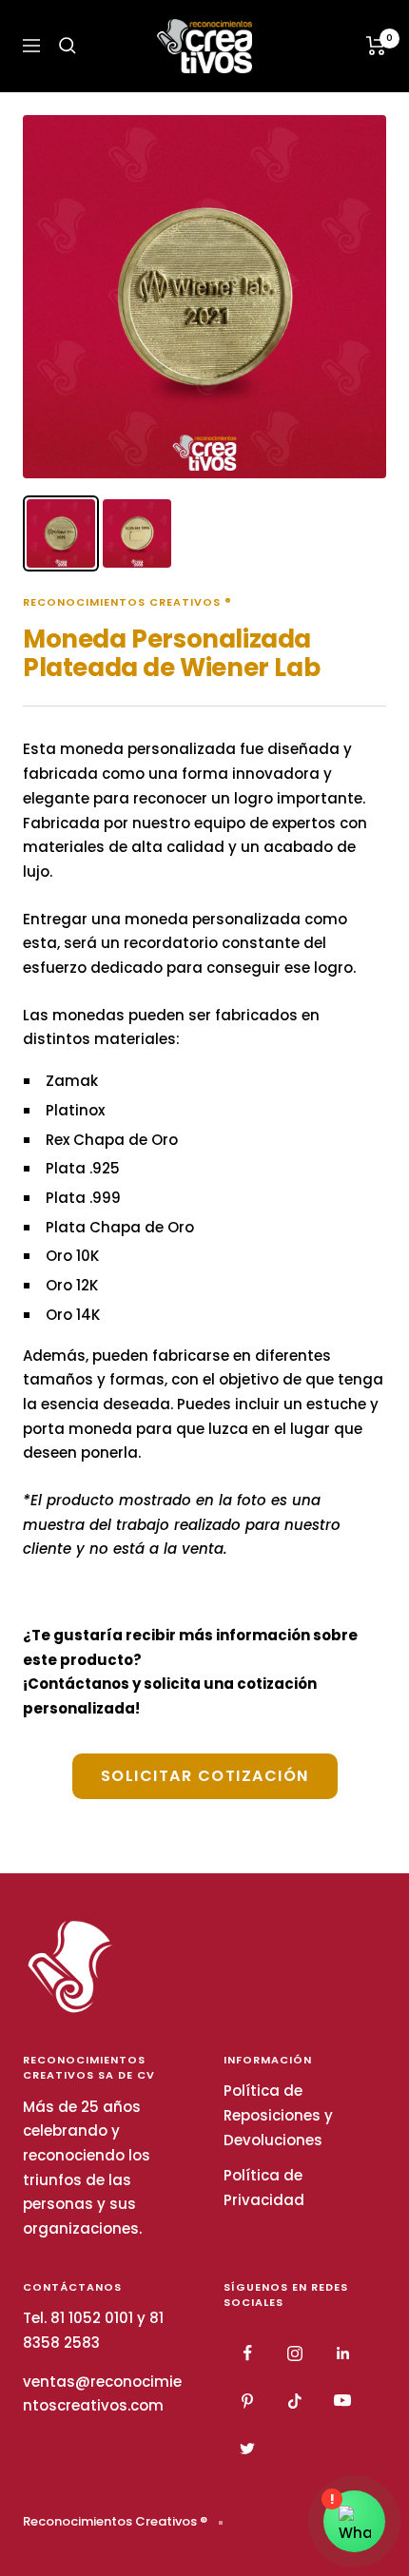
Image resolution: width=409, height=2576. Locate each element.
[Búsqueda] (68, 46)
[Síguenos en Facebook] (247, 2353)
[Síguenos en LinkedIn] (342, 2353)
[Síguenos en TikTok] (295, 2401)
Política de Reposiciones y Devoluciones (278, 2115)
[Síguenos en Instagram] (295, 2353)
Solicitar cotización (205, 1776)
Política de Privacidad (264, 2188)
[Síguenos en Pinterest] (247, 2401)
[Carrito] (376, 46)
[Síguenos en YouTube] (342, 2401)
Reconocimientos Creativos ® (127, 602)
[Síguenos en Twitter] (247, 2449)
